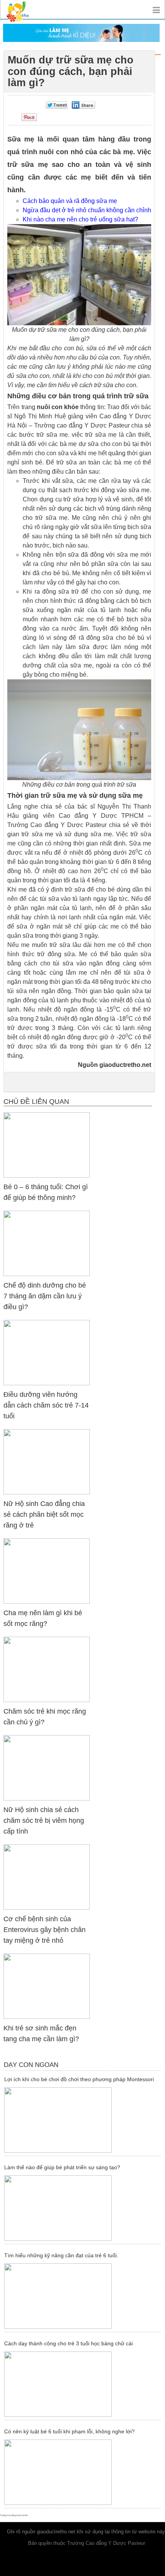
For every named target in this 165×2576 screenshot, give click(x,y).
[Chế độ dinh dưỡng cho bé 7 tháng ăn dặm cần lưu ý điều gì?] (47, 1243)
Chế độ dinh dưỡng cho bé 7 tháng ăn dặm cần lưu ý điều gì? (45, 1296)
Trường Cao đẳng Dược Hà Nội (14, 2515)
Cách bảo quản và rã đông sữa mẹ (70, 201)
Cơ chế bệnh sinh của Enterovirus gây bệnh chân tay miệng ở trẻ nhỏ (45, 1930)
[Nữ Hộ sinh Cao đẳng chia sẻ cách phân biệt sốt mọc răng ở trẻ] (47, 1462)
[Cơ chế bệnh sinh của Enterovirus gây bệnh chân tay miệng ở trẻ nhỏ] (47, 1877)
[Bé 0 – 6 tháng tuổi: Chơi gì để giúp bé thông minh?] (47, 1145)
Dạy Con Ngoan (31, 2065)
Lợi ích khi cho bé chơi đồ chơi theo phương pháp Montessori (79, 2079)
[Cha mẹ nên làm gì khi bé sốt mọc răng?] (47, 1571)
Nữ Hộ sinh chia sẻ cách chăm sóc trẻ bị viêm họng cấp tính (44, 1821)
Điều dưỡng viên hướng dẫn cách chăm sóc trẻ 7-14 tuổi (46, 1405)
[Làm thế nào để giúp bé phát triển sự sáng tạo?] (82, 2208)
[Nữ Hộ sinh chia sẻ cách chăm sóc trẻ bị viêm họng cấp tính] (47, 1768)
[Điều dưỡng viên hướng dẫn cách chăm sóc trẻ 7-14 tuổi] (47, 1352)
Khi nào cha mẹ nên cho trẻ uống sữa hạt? (80, 219)
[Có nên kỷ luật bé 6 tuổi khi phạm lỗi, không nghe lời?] (82, 2472)
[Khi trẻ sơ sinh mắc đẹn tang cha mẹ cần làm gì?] (47, 1986)
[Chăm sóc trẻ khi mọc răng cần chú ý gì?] (47, 1669)
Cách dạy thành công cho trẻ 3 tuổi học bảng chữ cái (68, 2343)
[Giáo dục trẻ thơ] (23, 9)
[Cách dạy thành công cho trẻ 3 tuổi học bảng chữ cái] (82, 2384)
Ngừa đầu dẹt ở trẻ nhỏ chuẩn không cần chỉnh (87, 210)
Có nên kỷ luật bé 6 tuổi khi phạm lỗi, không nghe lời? (69, 2431)
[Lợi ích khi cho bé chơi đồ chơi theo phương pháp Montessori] (82, 2120)
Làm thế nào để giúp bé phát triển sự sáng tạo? (62, 2167)
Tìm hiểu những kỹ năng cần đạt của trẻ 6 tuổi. (61, 2255)
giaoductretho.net (56, 2532)
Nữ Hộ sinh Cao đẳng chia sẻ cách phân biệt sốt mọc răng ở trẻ (44, 1514)
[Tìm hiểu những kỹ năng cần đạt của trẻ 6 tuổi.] (82, 2296)
